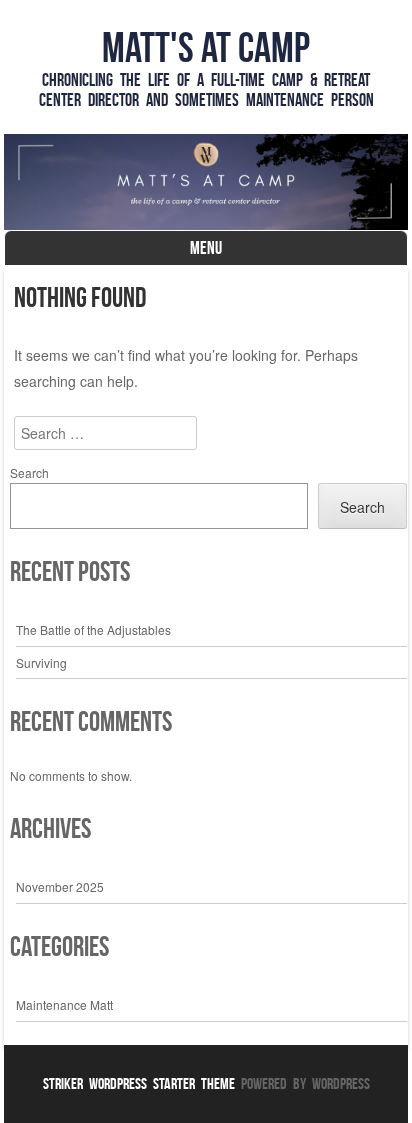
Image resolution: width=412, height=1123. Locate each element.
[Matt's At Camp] (206, 182)
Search (29, 472)
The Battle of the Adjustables (93, 629)
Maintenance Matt (64, 1004)
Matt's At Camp (206, 47)
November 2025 (60, 886)
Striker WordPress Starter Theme (139, 1083)
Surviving (41, 662)
